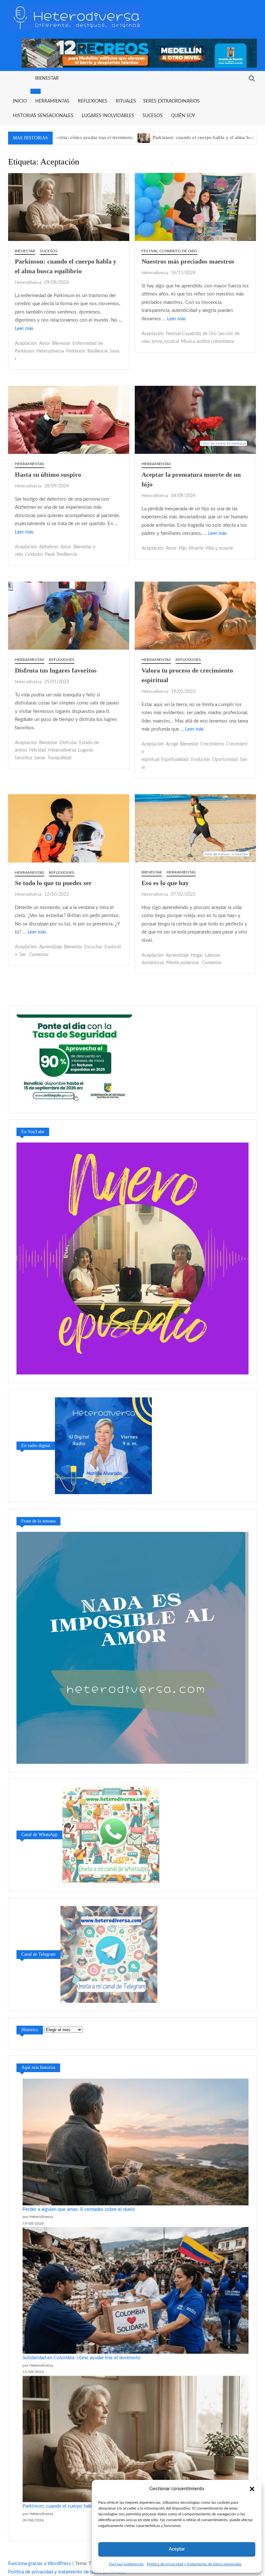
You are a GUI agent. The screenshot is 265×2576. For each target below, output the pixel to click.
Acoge (172, 744)
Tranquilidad (59, 758)
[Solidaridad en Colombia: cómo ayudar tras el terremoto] (136, 2290)
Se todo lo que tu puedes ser (53, 883)
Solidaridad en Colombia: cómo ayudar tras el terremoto (82, 2358)
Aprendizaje (51, 947)
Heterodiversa (28, 283)
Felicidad (38, 750)
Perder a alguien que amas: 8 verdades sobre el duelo (79, 2209)
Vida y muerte (219, 548)
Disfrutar (68, 743)
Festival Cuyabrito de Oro (169, 251)
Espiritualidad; (175, 760)
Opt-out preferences (126, 2564)
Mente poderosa (182, 963)
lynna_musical (165, 342)
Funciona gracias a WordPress (40, 2564)
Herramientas (52, 101)
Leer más (24, 329)
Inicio (20, 101)
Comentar (39, 955)
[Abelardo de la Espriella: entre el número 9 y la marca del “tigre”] (221, 138)
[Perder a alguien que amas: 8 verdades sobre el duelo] (136, 2142)
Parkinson (76, 351)
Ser (23, 955)
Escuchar (93, 947)
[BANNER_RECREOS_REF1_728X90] (139, 53)
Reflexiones (93, 101)
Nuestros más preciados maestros (188, 261)
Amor (45, 344)
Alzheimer (49, 547)
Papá (50, 554)
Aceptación (26, 344)
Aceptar (177, 2549)
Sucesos (153, 116)
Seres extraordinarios (171, 101)
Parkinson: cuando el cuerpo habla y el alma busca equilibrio (146, 137)
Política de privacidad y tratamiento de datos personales (194, 2564)
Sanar (40, 758)
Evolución (201, 760)
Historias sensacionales (43, 116)
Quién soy (183, 116)
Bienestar (47, 78)
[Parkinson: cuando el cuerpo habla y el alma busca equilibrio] (74, 138)
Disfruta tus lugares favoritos (56, 670)
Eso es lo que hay (165, 883)
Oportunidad (225, 760)
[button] (252, 2489)
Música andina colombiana (207, 342)
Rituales (126, 101)
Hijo (183, 548)
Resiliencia (97, 351)
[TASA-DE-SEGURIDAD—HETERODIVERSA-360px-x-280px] (75, 1059)
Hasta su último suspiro (48, 474)
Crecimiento (212, 744)
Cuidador (34, 554)
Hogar (197, 955)
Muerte (196, 548)
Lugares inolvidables (108, 116)
